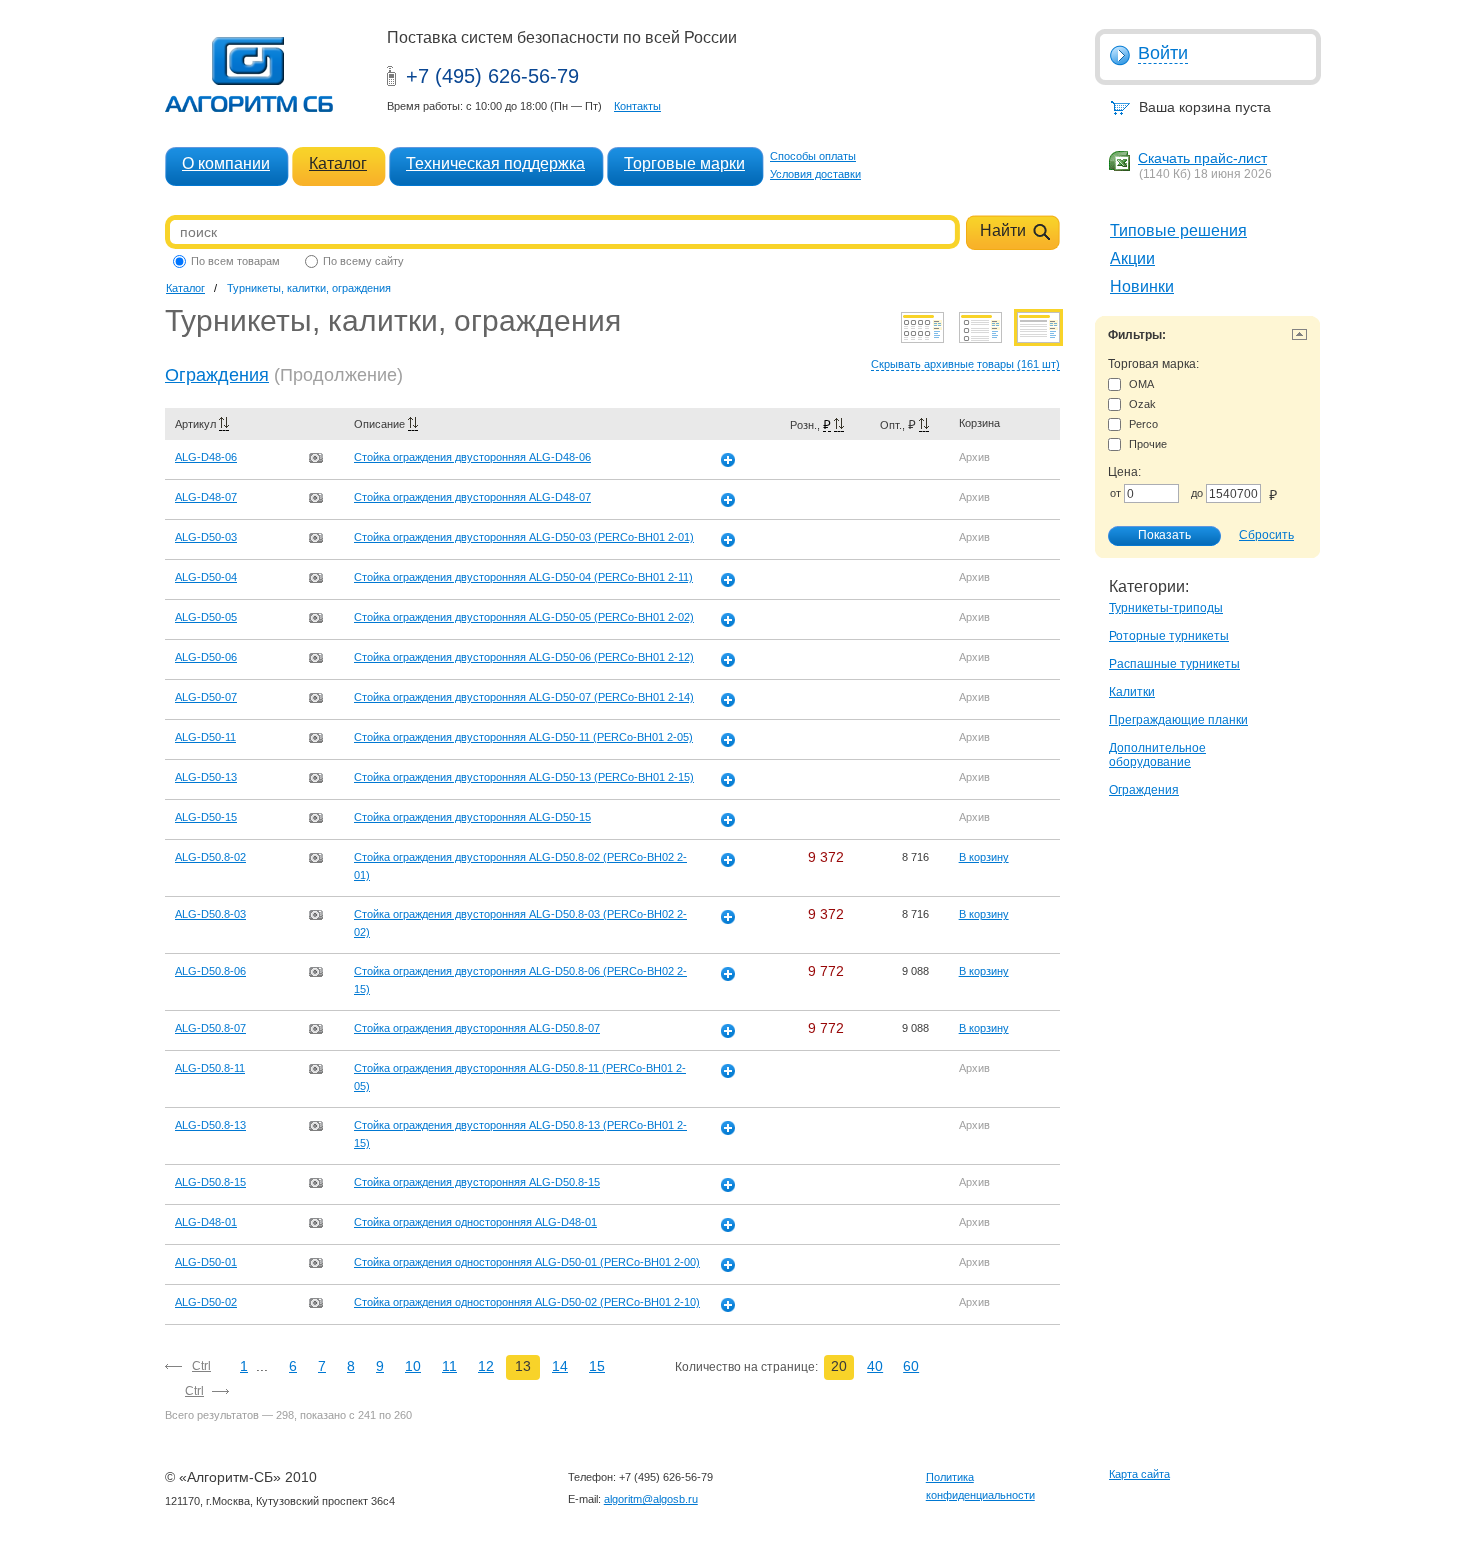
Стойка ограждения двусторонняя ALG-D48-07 (472, 497)
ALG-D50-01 (206, 1262)
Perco (1143, 424)
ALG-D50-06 (206, 657)
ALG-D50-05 (206, 617)
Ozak (1142, 404)
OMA (1141, 384)
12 (486, 1366)
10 (413, 1366)
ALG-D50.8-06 (210, 971)
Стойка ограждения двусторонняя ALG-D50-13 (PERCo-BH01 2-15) (524, 777)
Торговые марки (684, 163)
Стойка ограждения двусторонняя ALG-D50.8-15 (477, 1182)
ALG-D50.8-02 (210, 857)
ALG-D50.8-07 (210, 1028)
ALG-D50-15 (206, 817)
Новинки (1142, 286)
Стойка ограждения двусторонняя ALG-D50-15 (472, 817)
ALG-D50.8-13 (210, 1125)
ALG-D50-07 (206, 697)
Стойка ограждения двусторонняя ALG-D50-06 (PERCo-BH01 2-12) (524, 657)
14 (560, 1366)
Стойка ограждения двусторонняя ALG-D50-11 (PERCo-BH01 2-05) (523, 737)
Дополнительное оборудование (1157, 755)
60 (911, 1366)
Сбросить (1266, 535)
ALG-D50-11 (205, 737)
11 (449, 1366)
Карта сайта (1139, 1474)
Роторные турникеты (1169, 636)
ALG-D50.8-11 (210, 1068)
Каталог (338, 163)
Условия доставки (815, 174)
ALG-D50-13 (206, 777)
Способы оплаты (813, 156)
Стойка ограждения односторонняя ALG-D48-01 (475, 1222)
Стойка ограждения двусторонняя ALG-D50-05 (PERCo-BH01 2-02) (524, 617)
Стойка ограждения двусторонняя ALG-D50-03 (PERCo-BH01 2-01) (524, 537)
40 (875, 1366)
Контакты (637, 106)
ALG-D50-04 (206, 577)
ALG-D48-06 (206, 457)
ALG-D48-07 (206, 497)
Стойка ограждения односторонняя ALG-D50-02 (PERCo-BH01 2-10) (527, 1302)
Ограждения (1144, 790)
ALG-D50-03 (206, 537)
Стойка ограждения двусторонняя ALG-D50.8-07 (477, 1028)
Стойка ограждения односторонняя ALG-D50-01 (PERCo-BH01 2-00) (527, 1262)
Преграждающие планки (1178, 720)
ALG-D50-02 (206, 1302)
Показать (1164, 535)
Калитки (1132, 692)
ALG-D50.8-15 (210, 1182)
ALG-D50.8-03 (210, 914)
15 (597, 1366)
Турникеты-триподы (1166, 608)
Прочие (1148, 444)
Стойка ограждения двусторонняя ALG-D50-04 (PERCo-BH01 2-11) (523, 577)
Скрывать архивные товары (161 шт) (965, 364)
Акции (1132, 258)
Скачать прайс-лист (1202, 158)
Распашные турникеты (1174, 664)
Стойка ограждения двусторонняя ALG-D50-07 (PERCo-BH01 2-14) (524, 697)
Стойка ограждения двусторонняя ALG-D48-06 (472, 457)
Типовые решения (1178, 230)
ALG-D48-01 (206, 1222)
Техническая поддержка (495, 163)
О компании (226, 163)
